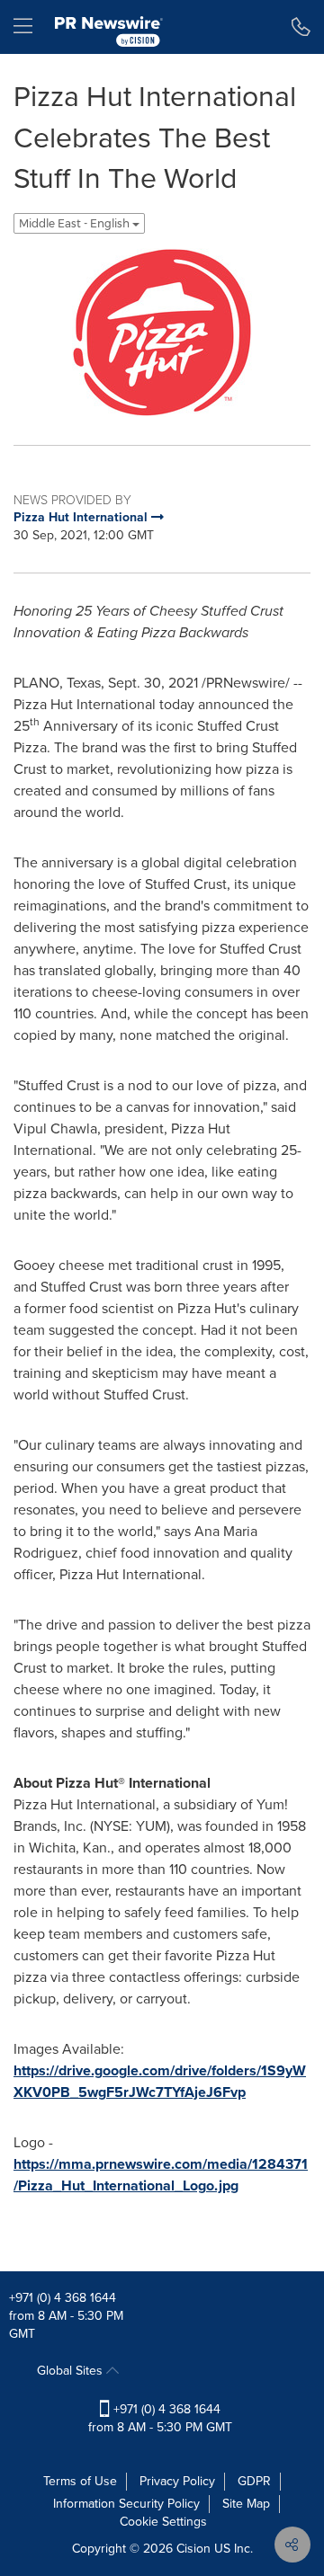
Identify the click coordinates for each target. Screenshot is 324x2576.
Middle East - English (76, 223)
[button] (162, 333)
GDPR (254, 2481)
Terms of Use (80, 2481)
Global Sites (72, 2371)
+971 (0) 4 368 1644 (63, 2298)
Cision (193, 2549)
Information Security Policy (126, 2504)
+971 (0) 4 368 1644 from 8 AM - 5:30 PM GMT (160, 2418)
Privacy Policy (177, 2481)
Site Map (246, 2504)
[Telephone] (301, 27)
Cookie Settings (163, 2522)
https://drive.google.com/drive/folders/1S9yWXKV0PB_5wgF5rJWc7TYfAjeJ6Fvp (160, 2081)
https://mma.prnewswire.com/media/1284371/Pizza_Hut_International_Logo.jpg (161, 2175)
